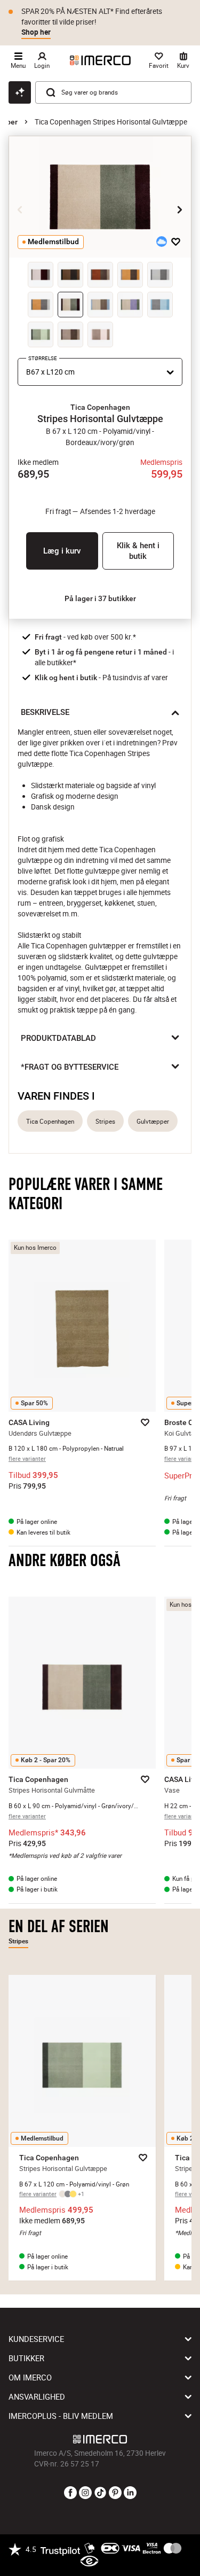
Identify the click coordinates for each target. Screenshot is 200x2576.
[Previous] (20, 210)
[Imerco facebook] (70, 2493)
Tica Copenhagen (50, 1121)
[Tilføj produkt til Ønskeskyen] (162, 242)
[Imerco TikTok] (100, 2493)
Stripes (105, 1121)
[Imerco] (100, 60)
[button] (100, 407)
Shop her (36, 32)
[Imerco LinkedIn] (130, 2493)
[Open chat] (20, 92)
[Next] (180, 210)
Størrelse (43, 358)
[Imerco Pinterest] (115, 2493)
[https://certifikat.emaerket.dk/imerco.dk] (89, 2562)
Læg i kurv (62, 551)
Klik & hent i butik (138, 551)
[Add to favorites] (176, 242)
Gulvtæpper (153, 1121)
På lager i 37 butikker (100, 598)
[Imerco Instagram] (85, 2493)
